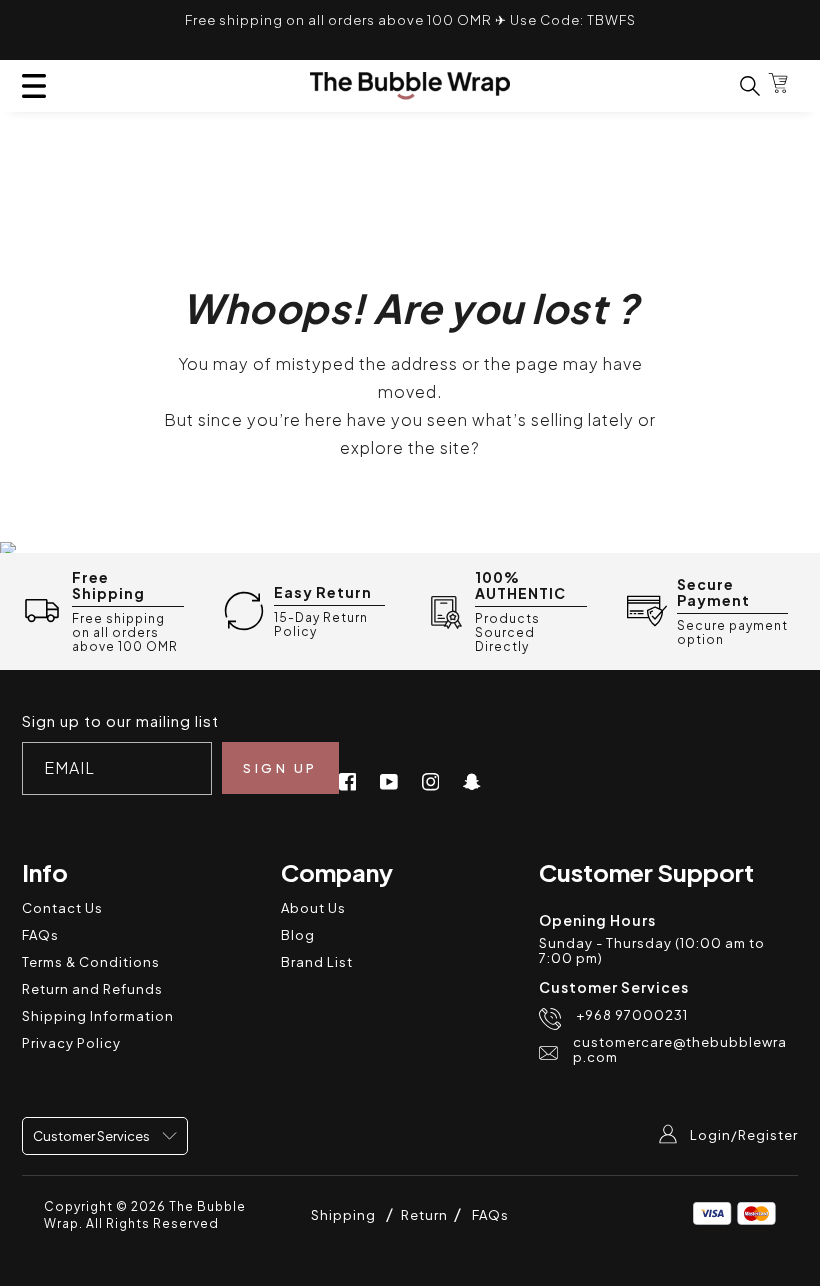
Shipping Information (98, 1016)
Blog (298, 935)
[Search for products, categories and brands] (738, 85)
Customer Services (92, 1136)
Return (426, 1215)
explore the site (405, 447)
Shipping (343, 1215)
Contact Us (62, 908)
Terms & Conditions (91, 962)
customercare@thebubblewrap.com (680, 1050)
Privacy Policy (71, 1043)
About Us (313, 908)
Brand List (317, 962)
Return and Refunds (92, 989)
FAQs (40, 935)
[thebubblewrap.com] (410, 86)
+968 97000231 (632, 1015)
